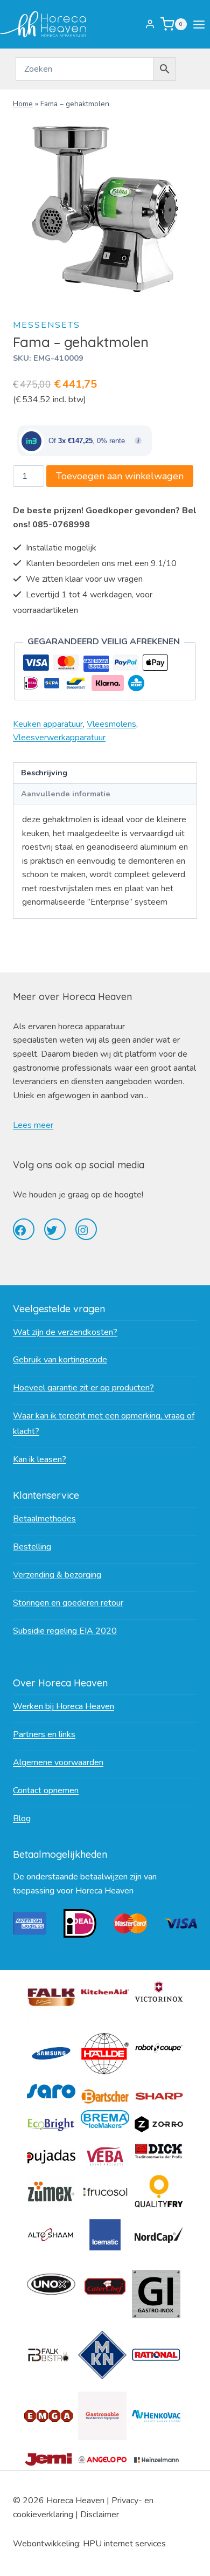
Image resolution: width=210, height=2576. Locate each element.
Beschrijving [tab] (44, 773)
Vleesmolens (111, 724)
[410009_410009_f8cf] (105, 209)
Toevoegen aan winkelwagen (120, 476)
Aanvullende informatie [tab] (66, 794)
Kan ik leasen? (40, 1459)
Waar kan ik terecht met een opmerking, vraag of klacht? (104, 1424)
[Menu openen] (201, 24)
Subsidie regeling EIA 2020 (65, 1631)
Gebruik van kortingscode (60, 1360)
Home (23, 104)
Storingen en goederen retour (68, 1603)
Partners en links (44, 1734)
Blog (22, 1819)
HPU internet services (124, 2544)
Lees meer (33, 1125)
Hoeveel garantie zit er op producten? (83, 1388)
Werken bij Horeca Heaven (64, 1706)
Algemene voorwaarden (58, 1762)
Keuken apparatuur (48, 724)
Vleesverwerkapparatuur (59, 738)
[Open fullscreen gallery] (186, 291)
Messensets (47, 325)
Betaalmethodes (44, 1519)
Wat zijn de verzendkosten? (65, 1332)
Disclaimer (100, 2515)
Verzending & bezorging (57, 1575)
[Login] (150, 24)
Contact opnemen (46, 1790)
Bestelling (32, 1547)
